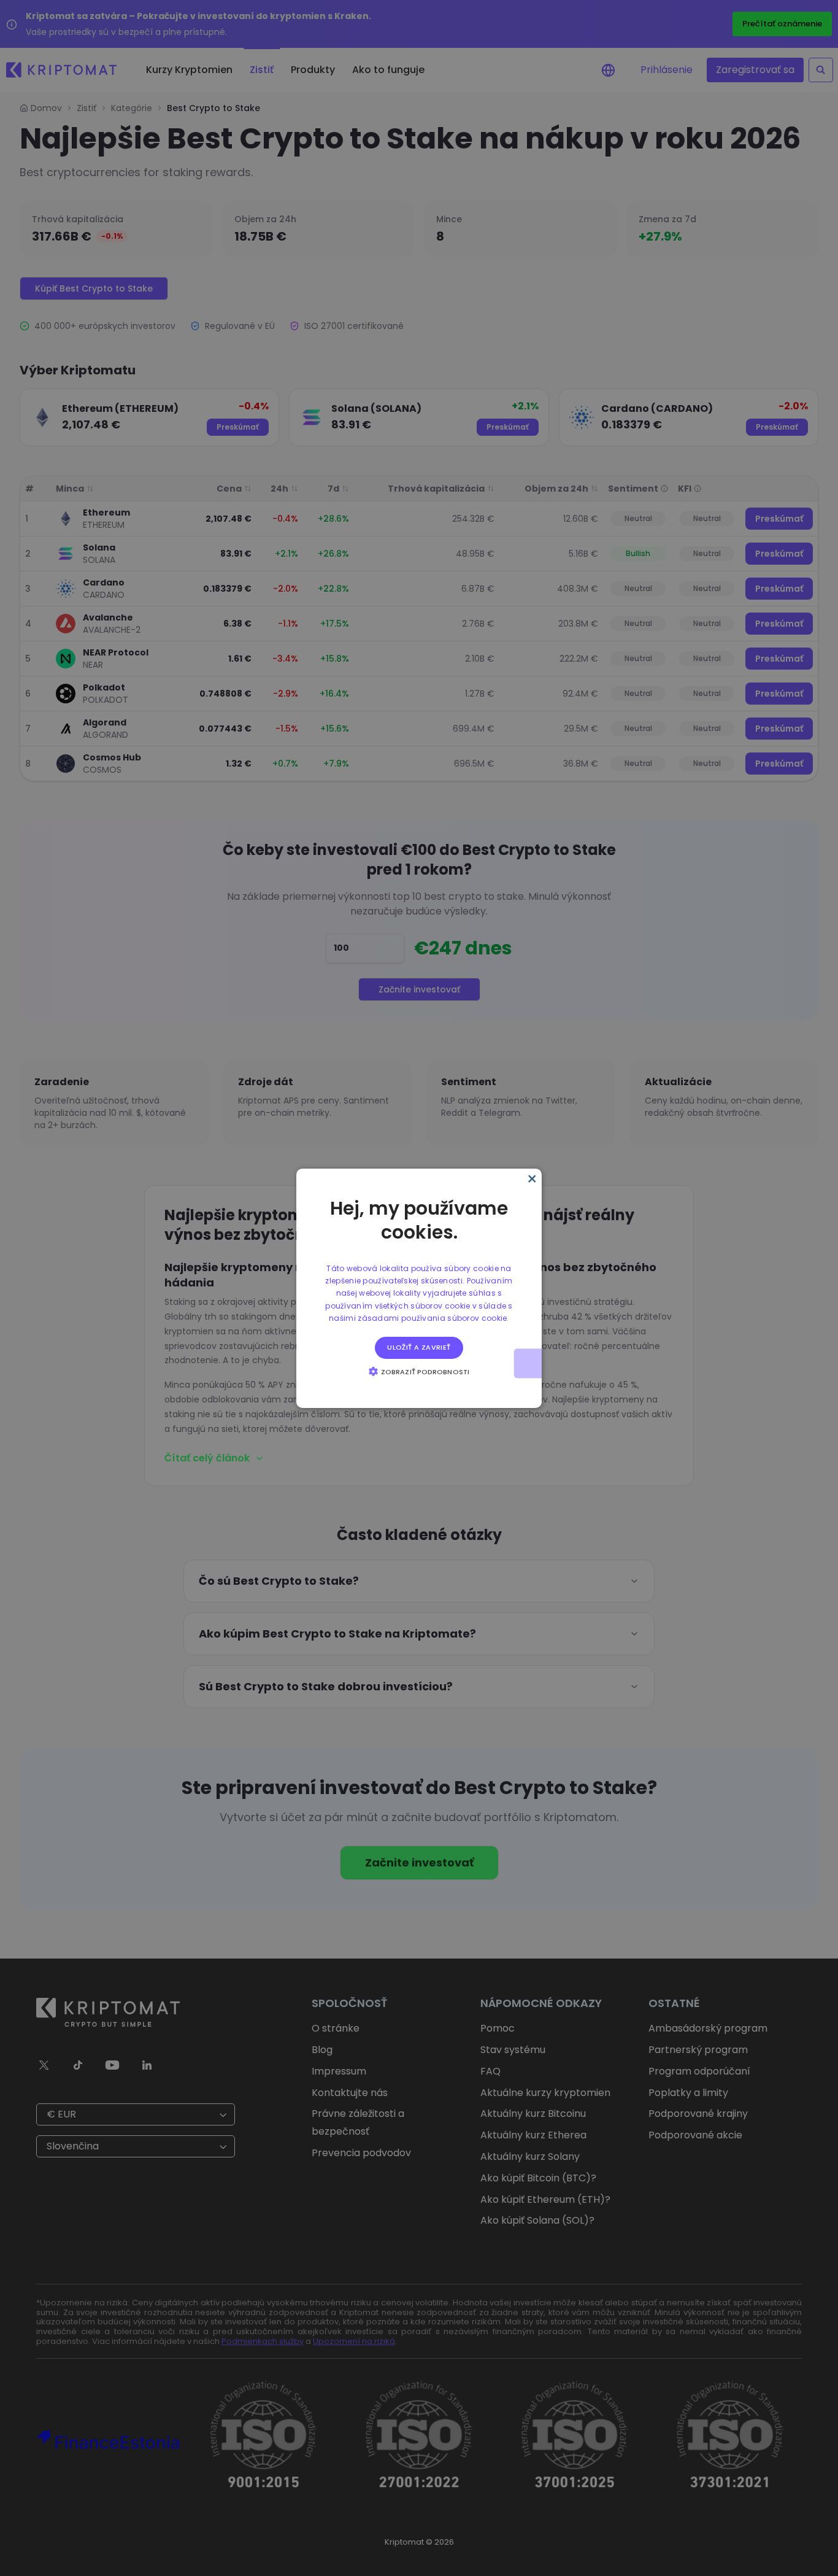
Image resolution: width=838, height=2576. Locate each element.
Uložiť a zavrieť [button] (419, 1347)
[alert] (419, 1288)
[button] (419, 1371)
